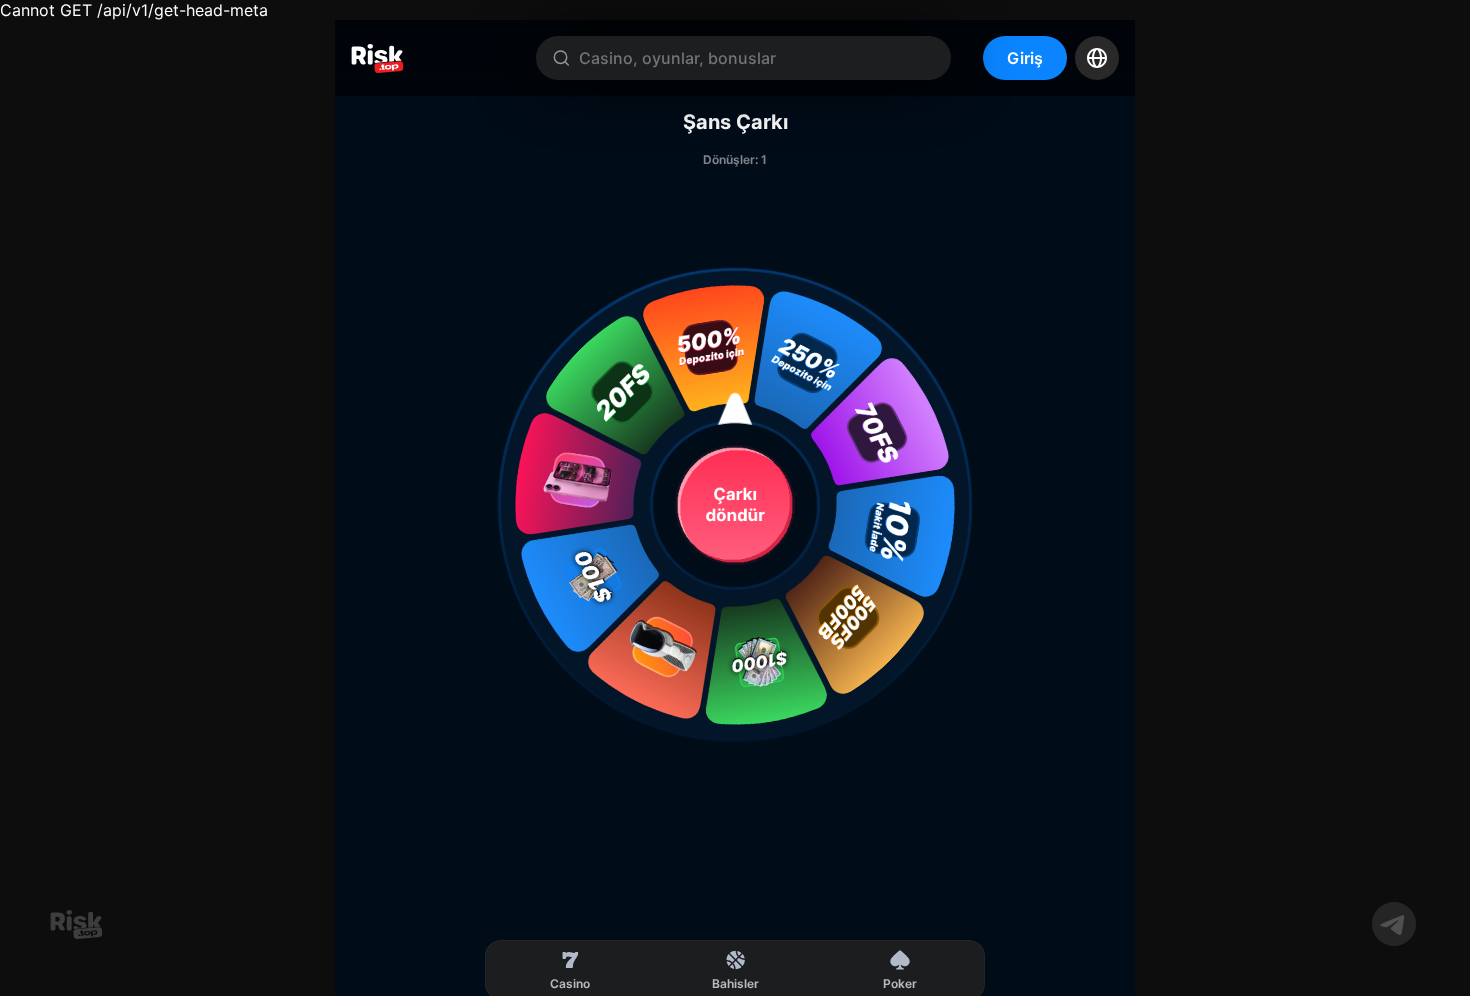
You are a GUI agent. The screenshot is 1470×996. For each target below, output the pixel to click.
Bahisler (735, 983)
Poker (900, 983)
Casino (570, 983)
